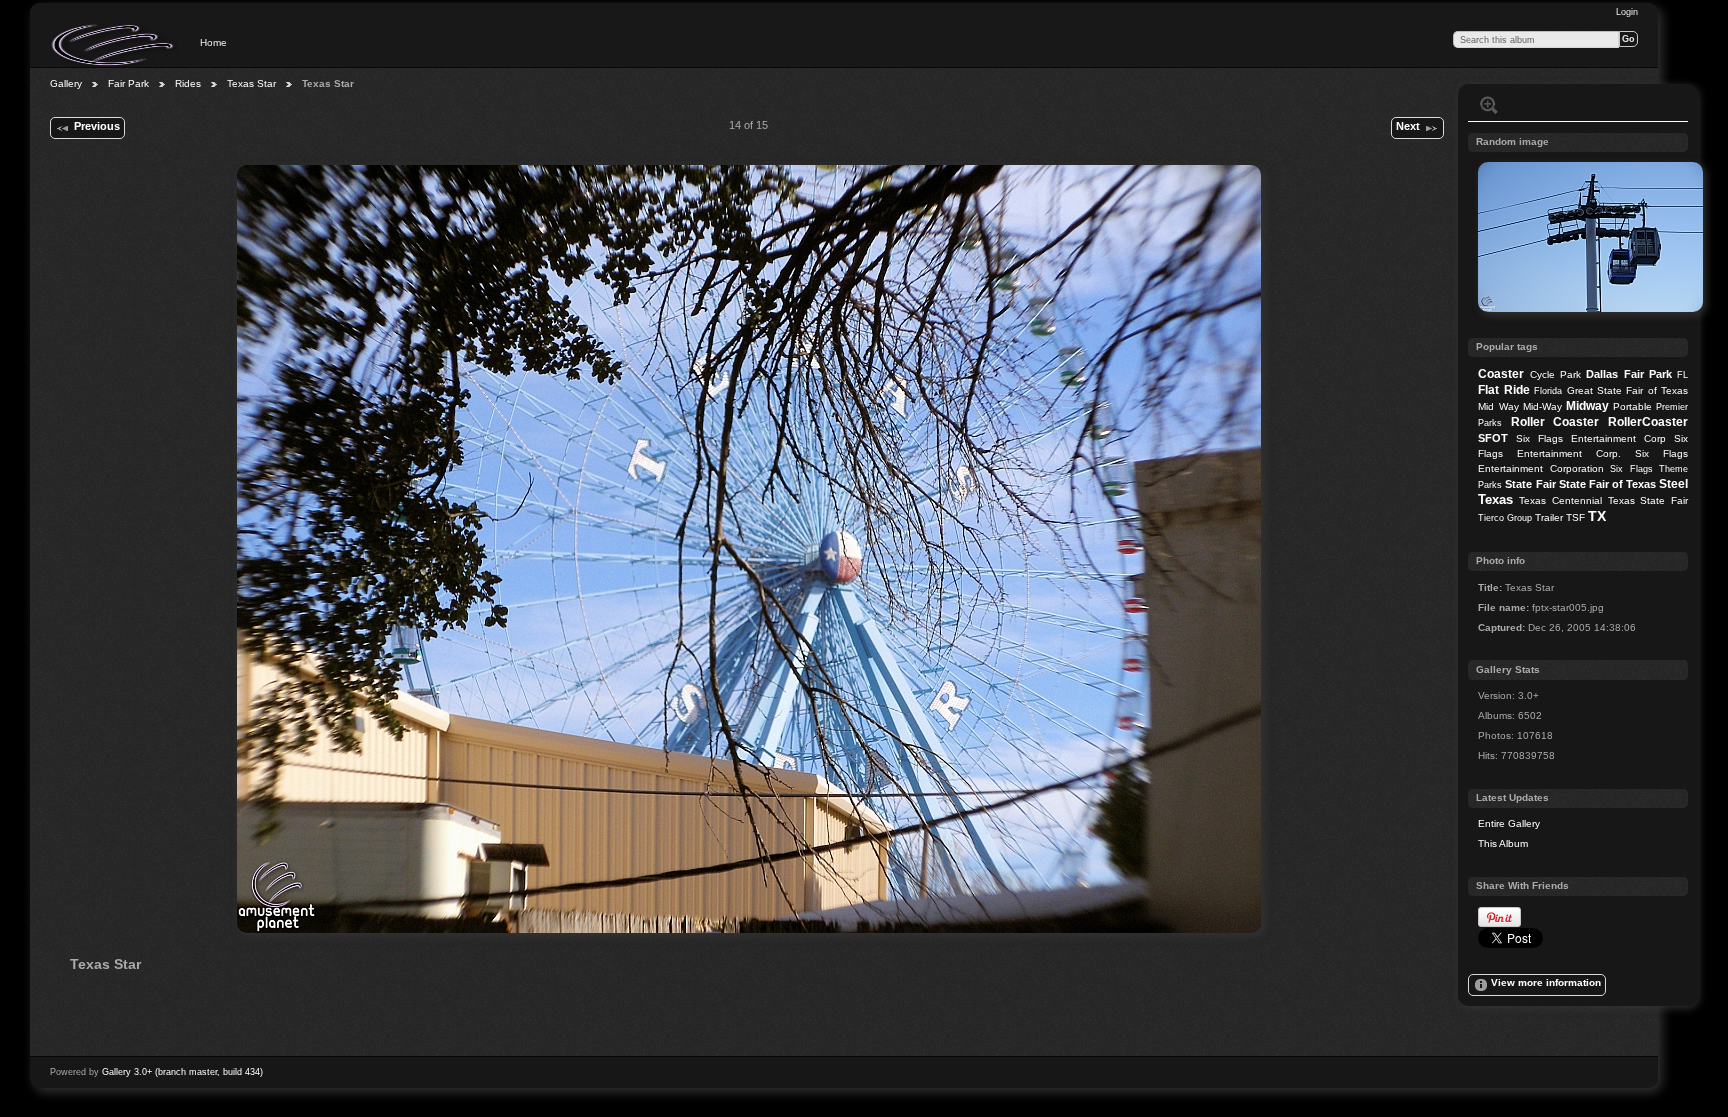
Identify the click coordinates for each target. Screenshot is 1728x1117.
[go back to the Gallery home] (114, 45)
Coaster (1501, 374)
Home (213, 42)
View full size (1489, 105)
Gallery (66, 83)
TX (1597, 516)
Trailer (1549, 517)
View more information (1546, 982)
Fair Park (128, 83)
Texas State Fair (1648, 500)
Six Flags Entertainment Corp (1591, 438)
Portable (1632, 406)
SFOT (1493, 438)
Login (1627, 12)
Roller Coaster (1555, 422)
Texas (1495, 499)
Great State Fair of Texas (1628, 390)
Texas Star (251, 83)
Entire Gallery (1509, 823)
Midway (1587, 406)
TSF (1575, 517)
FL (1682, 375)
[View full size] (749, 549)
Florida (1548, 391)
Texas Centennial (1560, 500)
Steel (1673, 484)
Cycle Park (1555, 374)
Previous (97, 126)
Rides (188, 83)
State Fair (1530, 484)
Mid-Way (1542, 406)
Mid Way (1498, 406)
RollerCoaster (1648, 422)
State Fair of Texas (1607, 484)
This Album (1503, 843)
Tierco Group (1505, 518)
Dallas (1602, 374)
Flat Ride (1503, 390)
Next (1408, 126)
